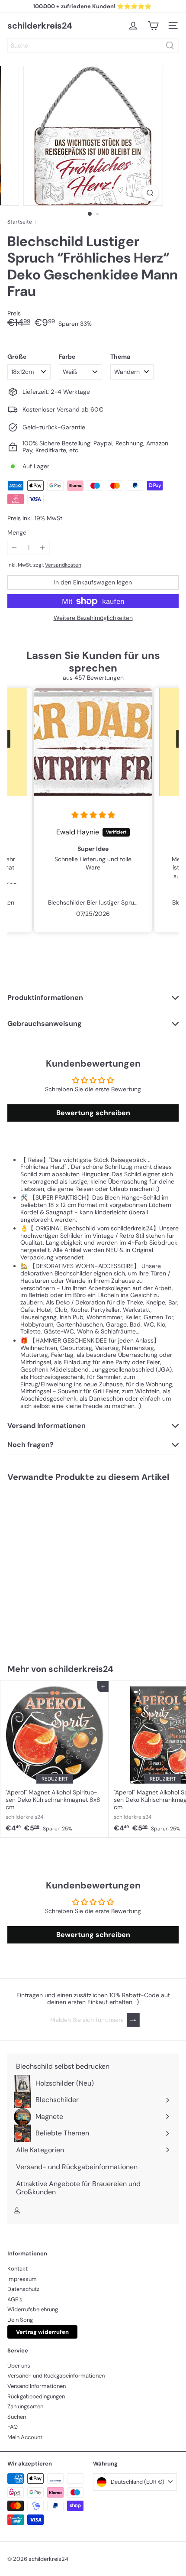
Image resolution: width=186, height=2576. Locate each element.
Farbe (67, 357)
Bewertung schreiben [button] (93, 1113)
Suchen (17, 2417)
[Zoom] (150, 193)
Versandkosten (63, 565)
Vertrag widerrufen (42, 2332)
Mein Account (25, 2437)
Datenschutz (23, 2289)
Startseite (20, 222)
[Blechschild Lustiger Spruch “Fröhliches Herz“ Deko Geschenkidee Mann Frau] (55, 1567)
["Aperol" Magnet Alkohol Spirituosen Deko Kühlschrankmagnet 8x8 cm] (55, 1759)
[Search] (170, 45)
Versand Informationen (37, 2386)
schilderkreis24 (40, 26)
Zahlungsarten (25, 2406)
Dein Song (20, 2320)
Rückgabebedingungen (36, 2396)
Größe (17, 357)
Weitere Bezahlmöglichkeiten (93, 618)
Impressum (22, 2279)
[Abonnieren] (133, 2020)
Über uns (19, 2366)
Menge (17, 533)
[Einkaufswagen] (153, 26)
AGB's (15, 2299)
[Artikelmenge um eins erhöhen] (43, 548)
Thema (120, 357)
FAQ (13, 2427)
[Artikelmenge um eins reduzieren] (14, 548)
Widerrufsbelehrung (33, 2309)
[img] (87, 815)
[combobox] (93, 45)
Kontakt (18, 2269)
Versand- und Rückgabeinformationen (56, 2376)
